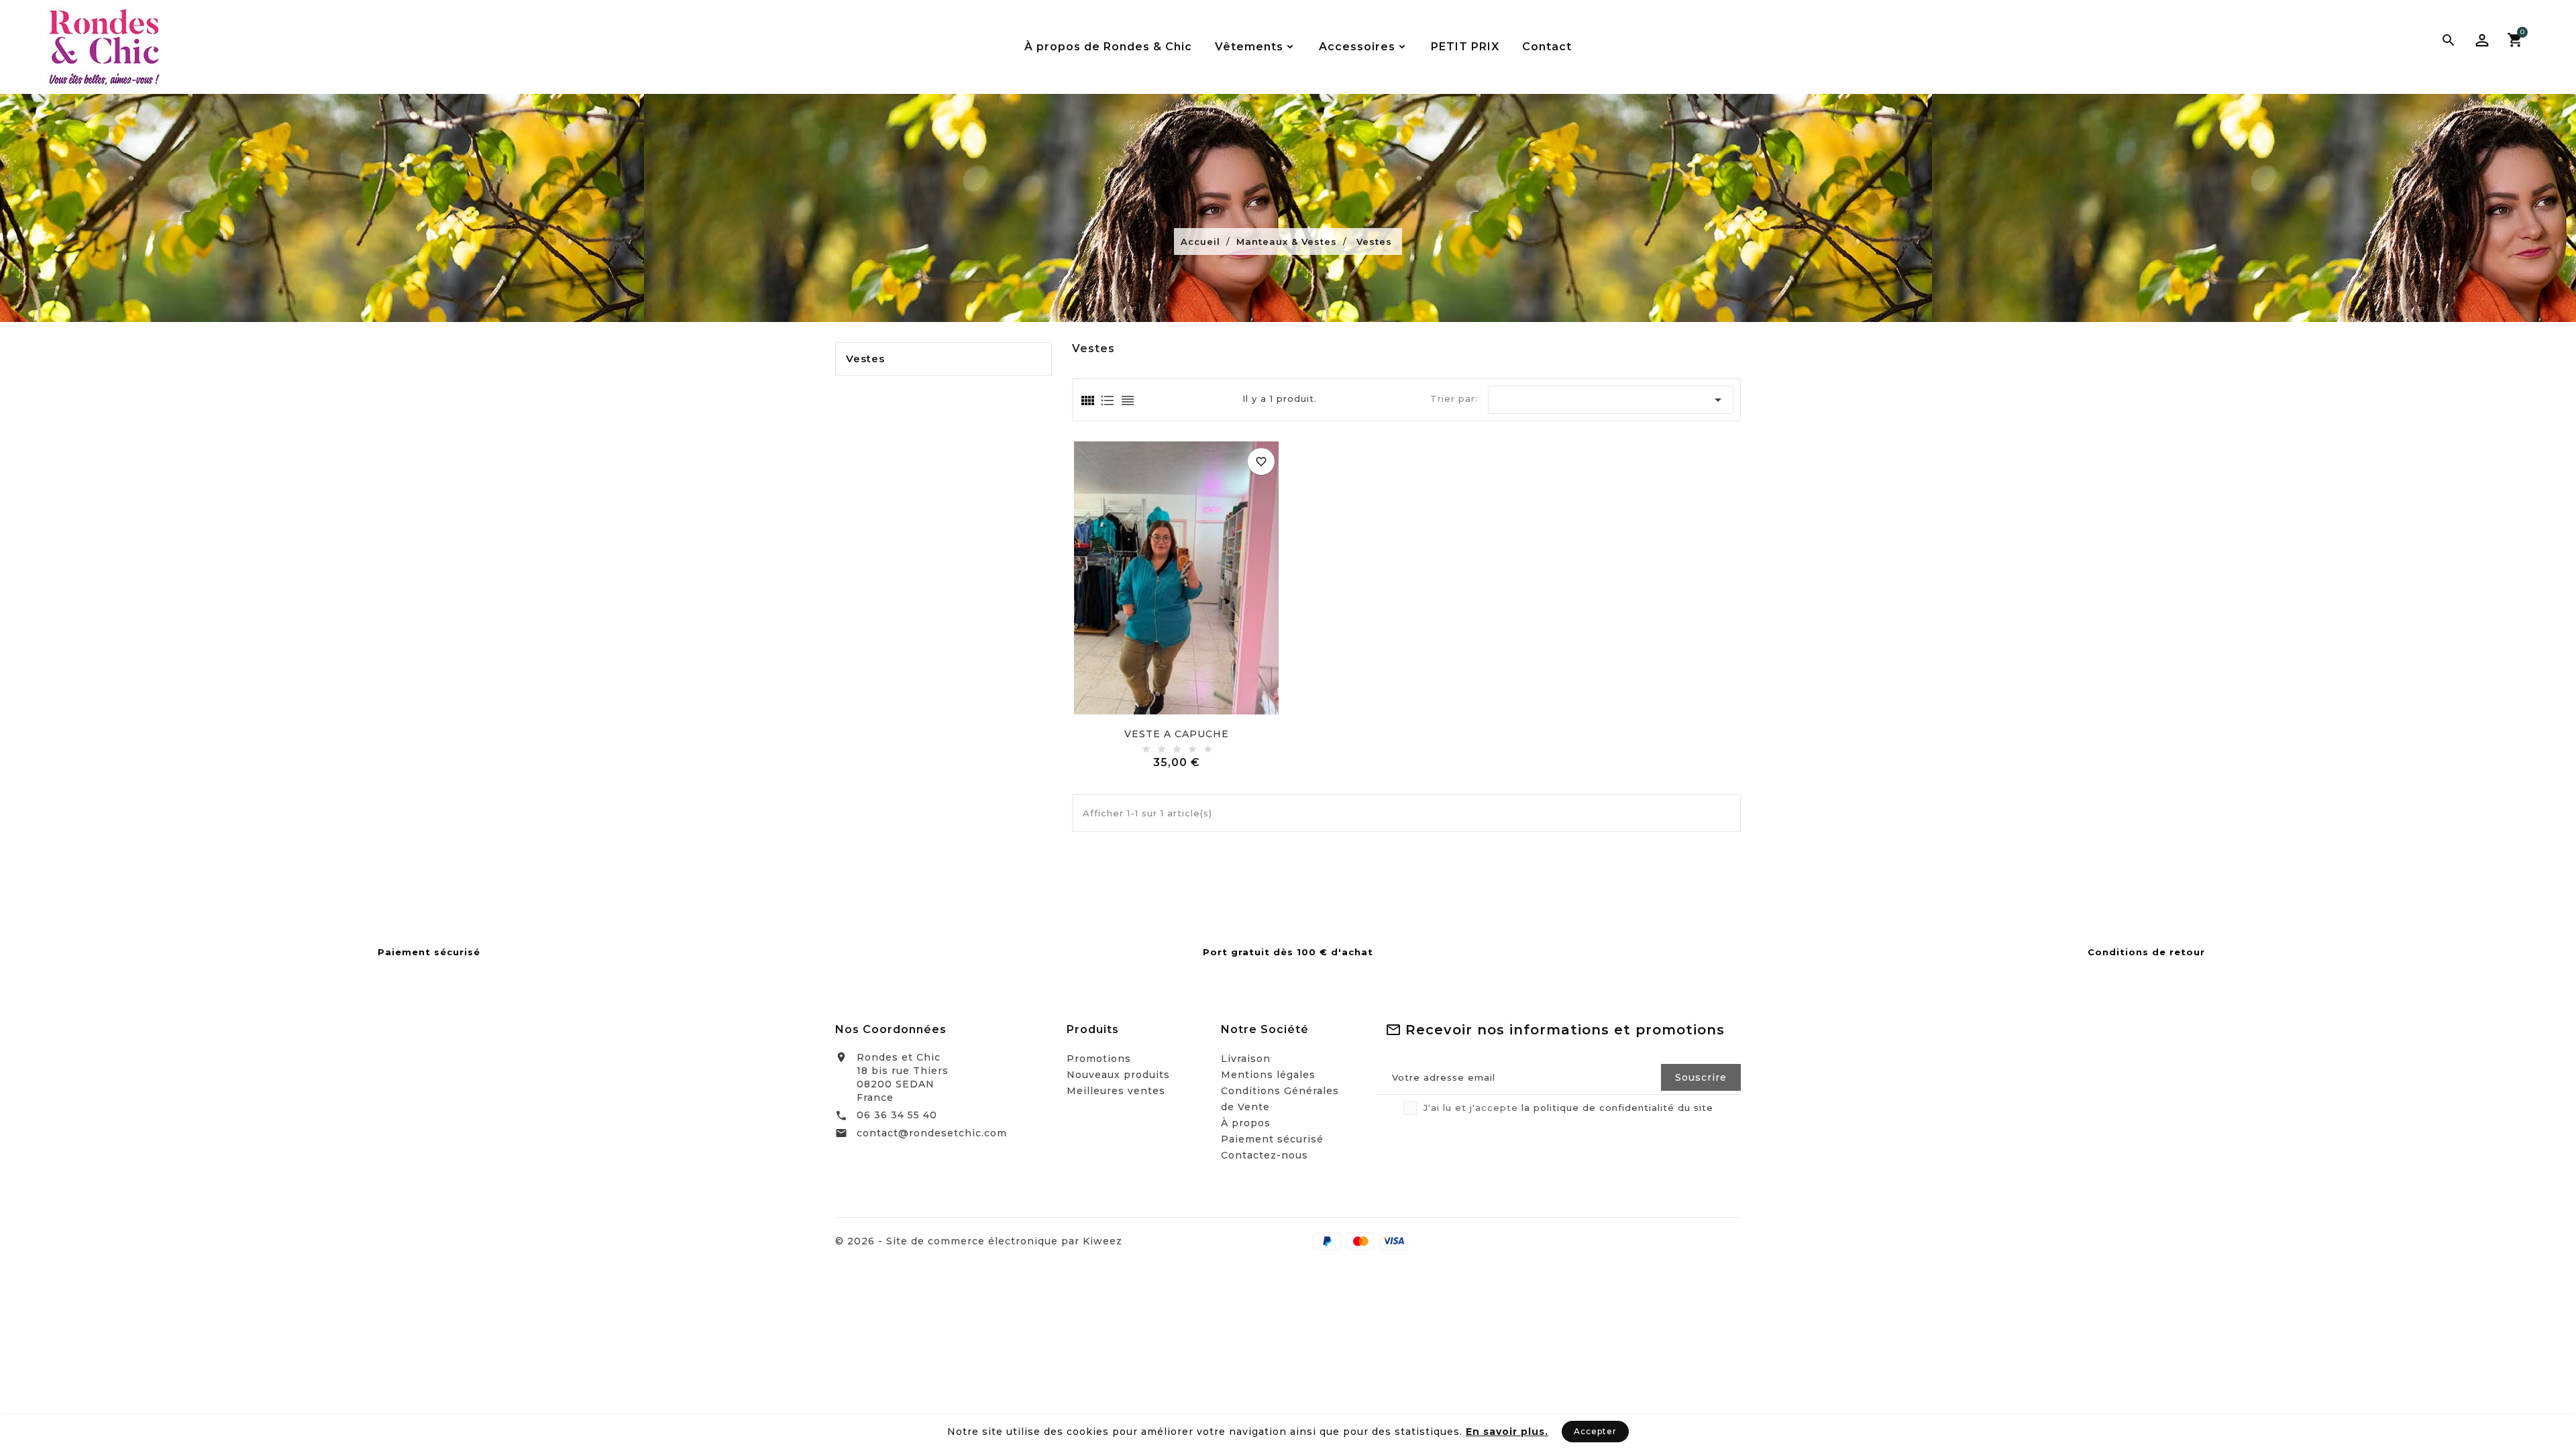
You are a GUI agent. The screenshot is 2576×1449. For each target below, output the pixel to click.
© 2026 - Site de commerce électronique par (959, 1241)
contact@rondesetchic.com (932, 1133)
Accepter (1595, 1431)
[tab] (1087, 400)
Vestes (865, 359)
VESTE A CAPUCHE (1177, 734)
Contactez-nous (1265, 1155)
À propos (1246, 1123)
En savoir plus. (1507, 1432)
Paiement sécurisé (1272, 1139)
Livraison (1246, 1059)
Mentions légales (1268, 1075)
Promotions (1099, 1059)
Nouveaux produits (1118, 1075)
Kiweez (1103, 1241)
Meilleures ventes (1116, 1091)
